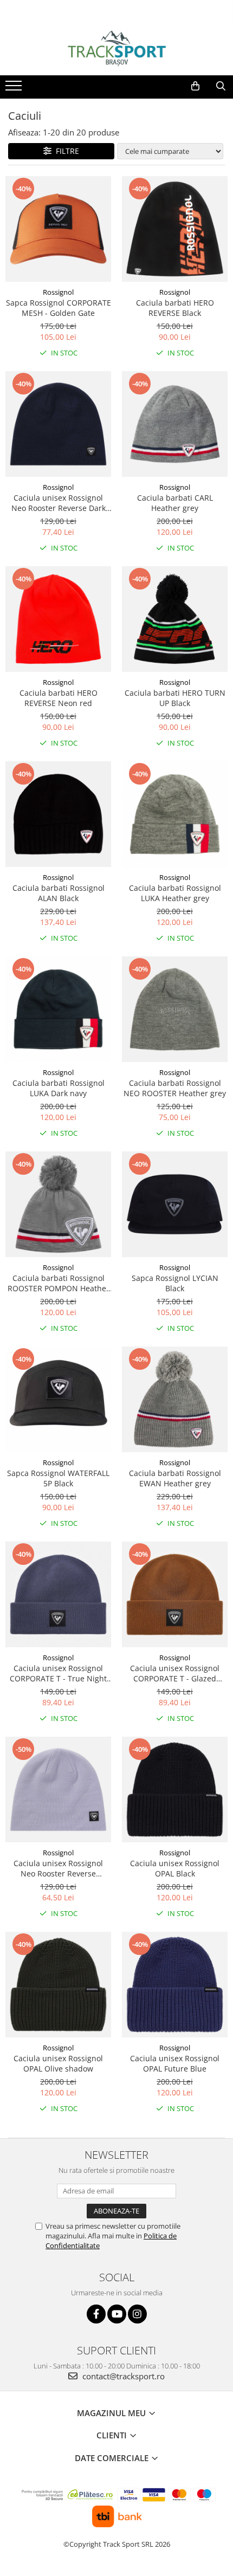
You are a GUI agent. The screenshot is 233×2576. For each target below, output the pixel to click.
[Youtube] (117, 2314)
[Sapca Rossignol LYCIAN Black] (175, 1204)
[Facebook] (96, 2314)
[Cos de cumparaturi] (195, 86)
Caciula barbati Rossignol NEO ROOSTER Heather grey (175, 1088)
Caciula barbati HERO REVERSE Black (175, 308)
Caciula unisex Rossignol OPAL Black (175, 1868)
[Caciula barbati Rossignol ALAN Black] (58, 814)
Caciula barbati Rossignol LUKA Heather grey (175, 893)
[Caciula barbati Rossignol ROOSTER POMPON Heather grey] (58, 1204)
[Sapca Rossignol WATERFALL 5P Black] (58, 1399)
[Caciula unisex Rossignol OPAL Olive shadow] (58, 1985)
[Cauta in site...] (221, 86)
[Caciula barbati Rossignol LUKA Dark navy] (58, 1009)
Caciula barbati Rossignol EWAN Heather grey (175, 1478)
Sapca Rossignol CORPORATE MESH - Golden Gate (59, 308)
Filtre (65, 151)
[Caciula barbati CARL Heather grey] (175, 424)
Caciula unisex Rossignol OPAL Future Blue (175, 2063)
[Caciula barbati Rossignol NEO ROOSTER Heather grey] (175, 1009)
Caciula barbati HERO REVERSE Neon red (59, 698)
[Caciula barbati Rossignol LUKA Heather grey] (175, 814)
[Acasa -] (116, 48)
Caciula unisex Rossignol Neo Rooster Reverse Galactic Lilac (58, 1868)
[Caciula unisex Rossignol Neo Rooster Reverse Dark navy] (58, 424)
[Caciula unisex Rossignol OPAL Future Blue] (175, 1985)
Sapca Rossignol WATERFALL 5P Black (58, 1478)
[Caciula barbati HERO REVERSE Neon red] (58, 619)
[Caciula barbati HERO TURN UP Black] (175, 619)
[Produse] (15, 89)
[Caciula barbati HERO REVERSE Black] (175, 229)
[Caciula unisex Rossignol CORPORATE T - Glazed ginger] (175, 1594)
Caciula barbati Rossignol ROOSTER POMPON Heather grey (59, 1283)
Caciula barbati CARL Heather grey (175, 503)
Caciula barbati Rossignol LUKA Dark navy (59, 1088)
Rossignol (58, 292)
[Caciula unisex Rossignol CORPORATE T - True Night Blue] (58, 1594)
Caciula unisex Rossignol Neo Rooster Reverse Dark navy (59, 503)
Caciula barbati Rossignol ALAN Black (59, 893)
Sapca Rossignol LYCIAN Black (175, 1283)
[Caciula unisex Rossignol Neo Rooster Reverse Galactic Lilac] (58, 1789)
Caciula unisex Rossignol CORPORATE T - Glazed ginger (175, 1673)
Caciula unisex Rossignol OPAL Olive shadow (58, 2063)
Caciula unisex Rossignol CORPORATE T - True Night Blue (58, 1673)
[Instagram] (137, 2314)
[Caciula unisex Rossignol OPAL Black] (175, 1789)
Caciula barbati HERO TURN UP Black (175, 698)
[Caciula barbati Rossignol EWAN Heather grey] (175, 1399)
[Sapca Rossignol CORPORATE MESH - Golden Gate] (58, 229)
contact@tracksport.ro (122, 2376)
